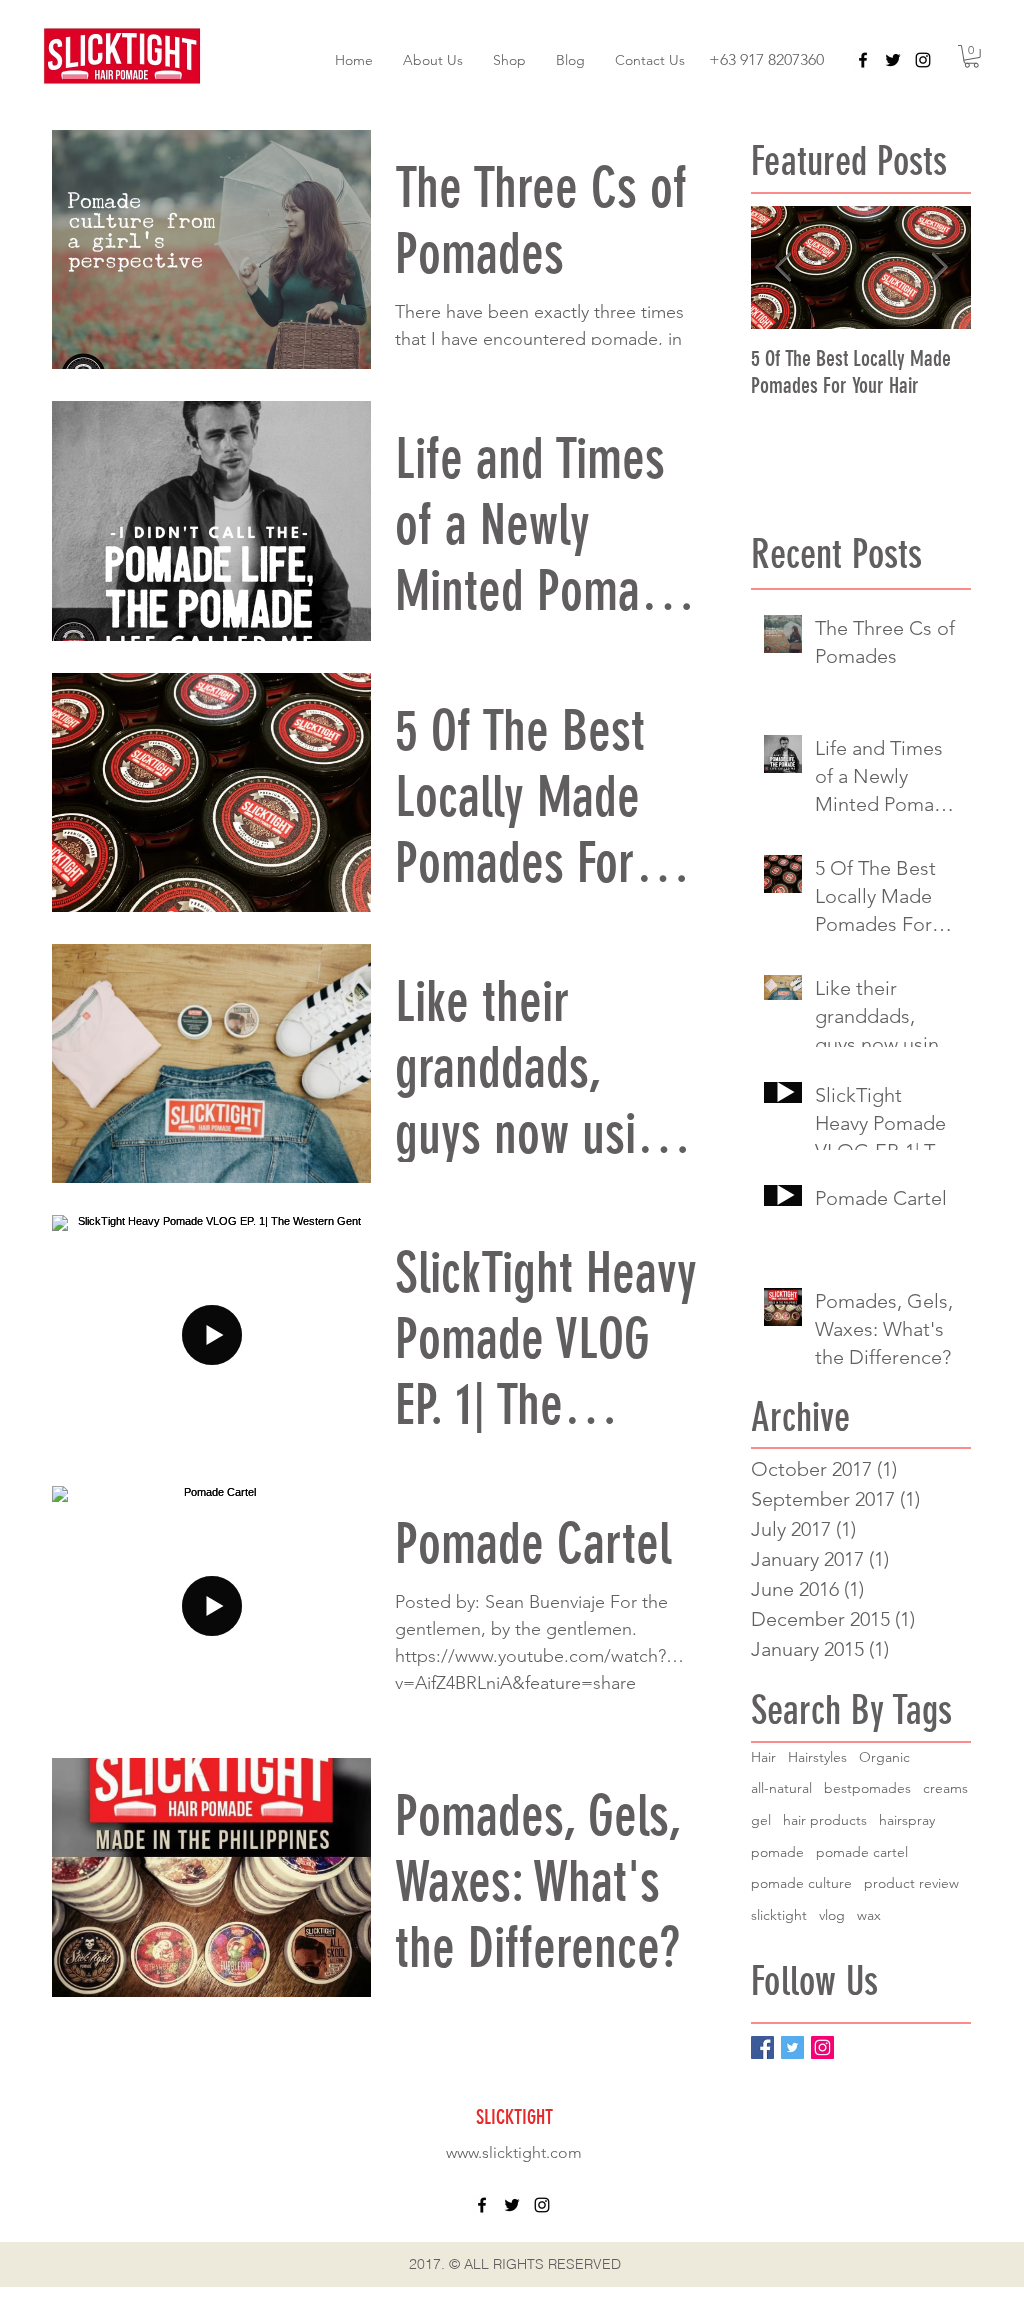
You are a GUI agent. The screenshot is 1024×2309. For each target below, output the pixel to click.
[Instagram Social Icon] (822, 2047)
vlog (832, 1915)
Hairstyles (817, 1757)
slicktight (779, 1915)
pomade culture (801, 1883)
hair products (825, 1820)
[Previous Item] (783, 267)
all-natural (781, 1788)
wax (869, 1915)
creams (945, 1788)
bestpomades (867, 1788)
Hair (763, 1757)
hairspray (907, 1820)
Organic (884, 1757)
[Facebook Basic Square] (762, 2047)
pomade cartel (862, 1852)
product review (911, 1883)
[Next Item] (939, 267)
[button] (971, 56)
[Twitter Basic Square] (792, 2047)
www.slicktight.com (514, 2152)
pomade (777, 1852)
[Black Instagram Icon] (923, 60)
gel (761, 1820)
